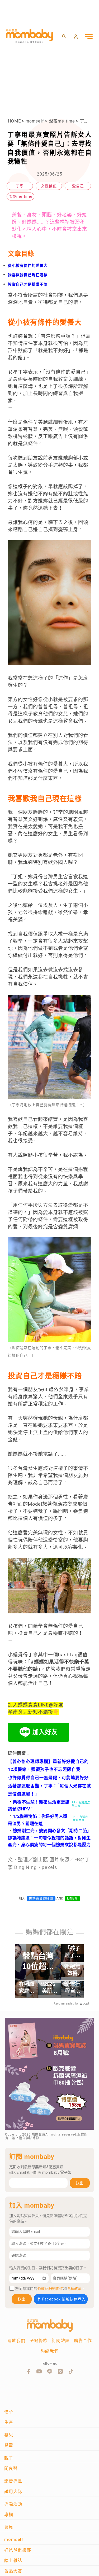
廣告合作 (83, 2341)
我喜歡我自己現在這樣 (28, 275)
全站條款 (39, 2341)
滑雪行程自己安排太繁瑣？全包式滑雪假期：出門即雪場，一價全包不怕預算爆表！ (72, 1988)
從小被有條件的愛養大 (28, 265)
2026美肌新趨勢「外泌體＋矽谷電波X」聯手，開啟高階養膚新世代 (50, 1988)
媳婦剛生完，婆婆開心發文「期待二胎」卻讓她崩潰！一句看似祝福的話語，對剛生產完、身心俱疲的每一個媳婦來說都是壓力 (49, 1838)
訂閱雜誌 (61, 2341)
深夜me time (62, 121)
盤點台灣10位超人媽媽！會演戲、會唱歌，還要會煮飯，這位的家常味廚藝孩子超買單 (38, 1961)
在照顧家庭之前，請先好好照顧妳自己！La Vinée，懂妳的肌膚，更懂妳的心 (27, 1988)
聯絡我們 (50, 2351)
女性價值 (49, 186)
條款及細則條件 (50, 2289)
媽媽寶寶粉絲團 (41, 1898)
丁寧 (20, 186)
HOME (14, 121)
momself (35, 121)
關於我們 (16, 2341)
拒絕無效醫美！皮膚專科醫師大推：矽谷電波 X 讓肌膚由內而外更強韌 (72, 1970)
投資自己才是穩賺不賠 (28, 284)
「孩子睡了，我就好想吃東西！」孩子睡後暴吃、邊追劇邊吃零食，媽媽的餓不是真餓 (72, 1952)
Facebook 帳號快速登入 (64, 2299)
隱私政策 (74, 2289)
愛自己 (78, 186)
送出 (80, 2183)
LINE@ (72, 1898)
